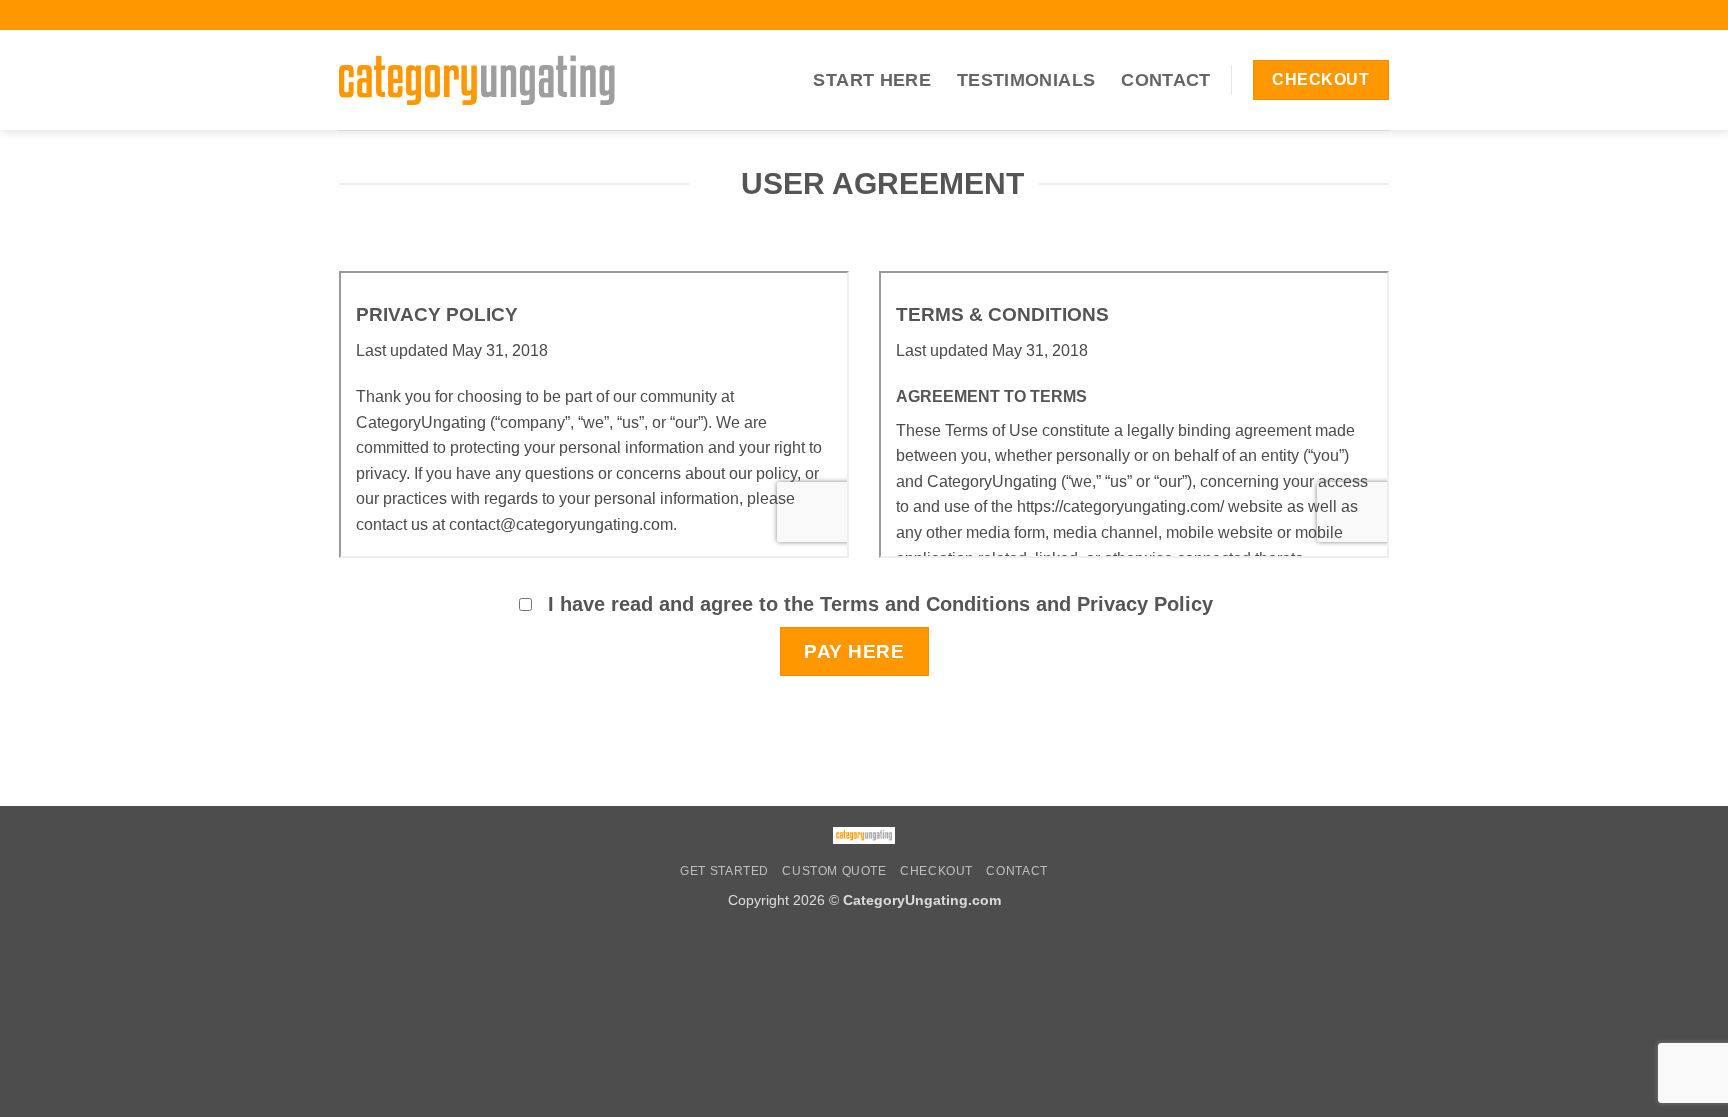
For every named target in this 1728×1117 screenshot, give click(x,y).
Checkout (936, 871)
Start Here (872, 80)
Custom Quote (834, 871)
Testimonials (1026, 80)
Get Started (724, 871)
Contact (1165, 80)
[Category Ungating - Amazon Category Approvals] (477, 79)
